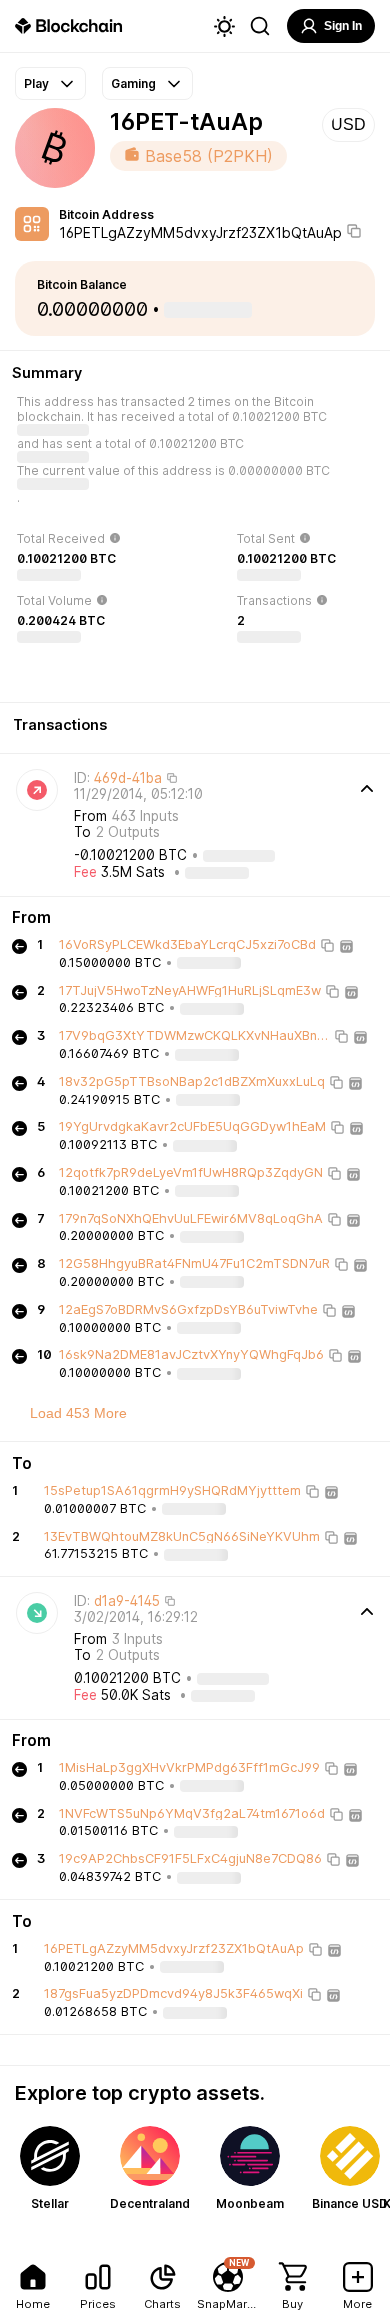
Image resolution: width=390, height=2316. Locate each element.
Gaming (133, 83)
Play (36, 83)
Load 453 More (78, 1413)
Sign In (343, 26)
